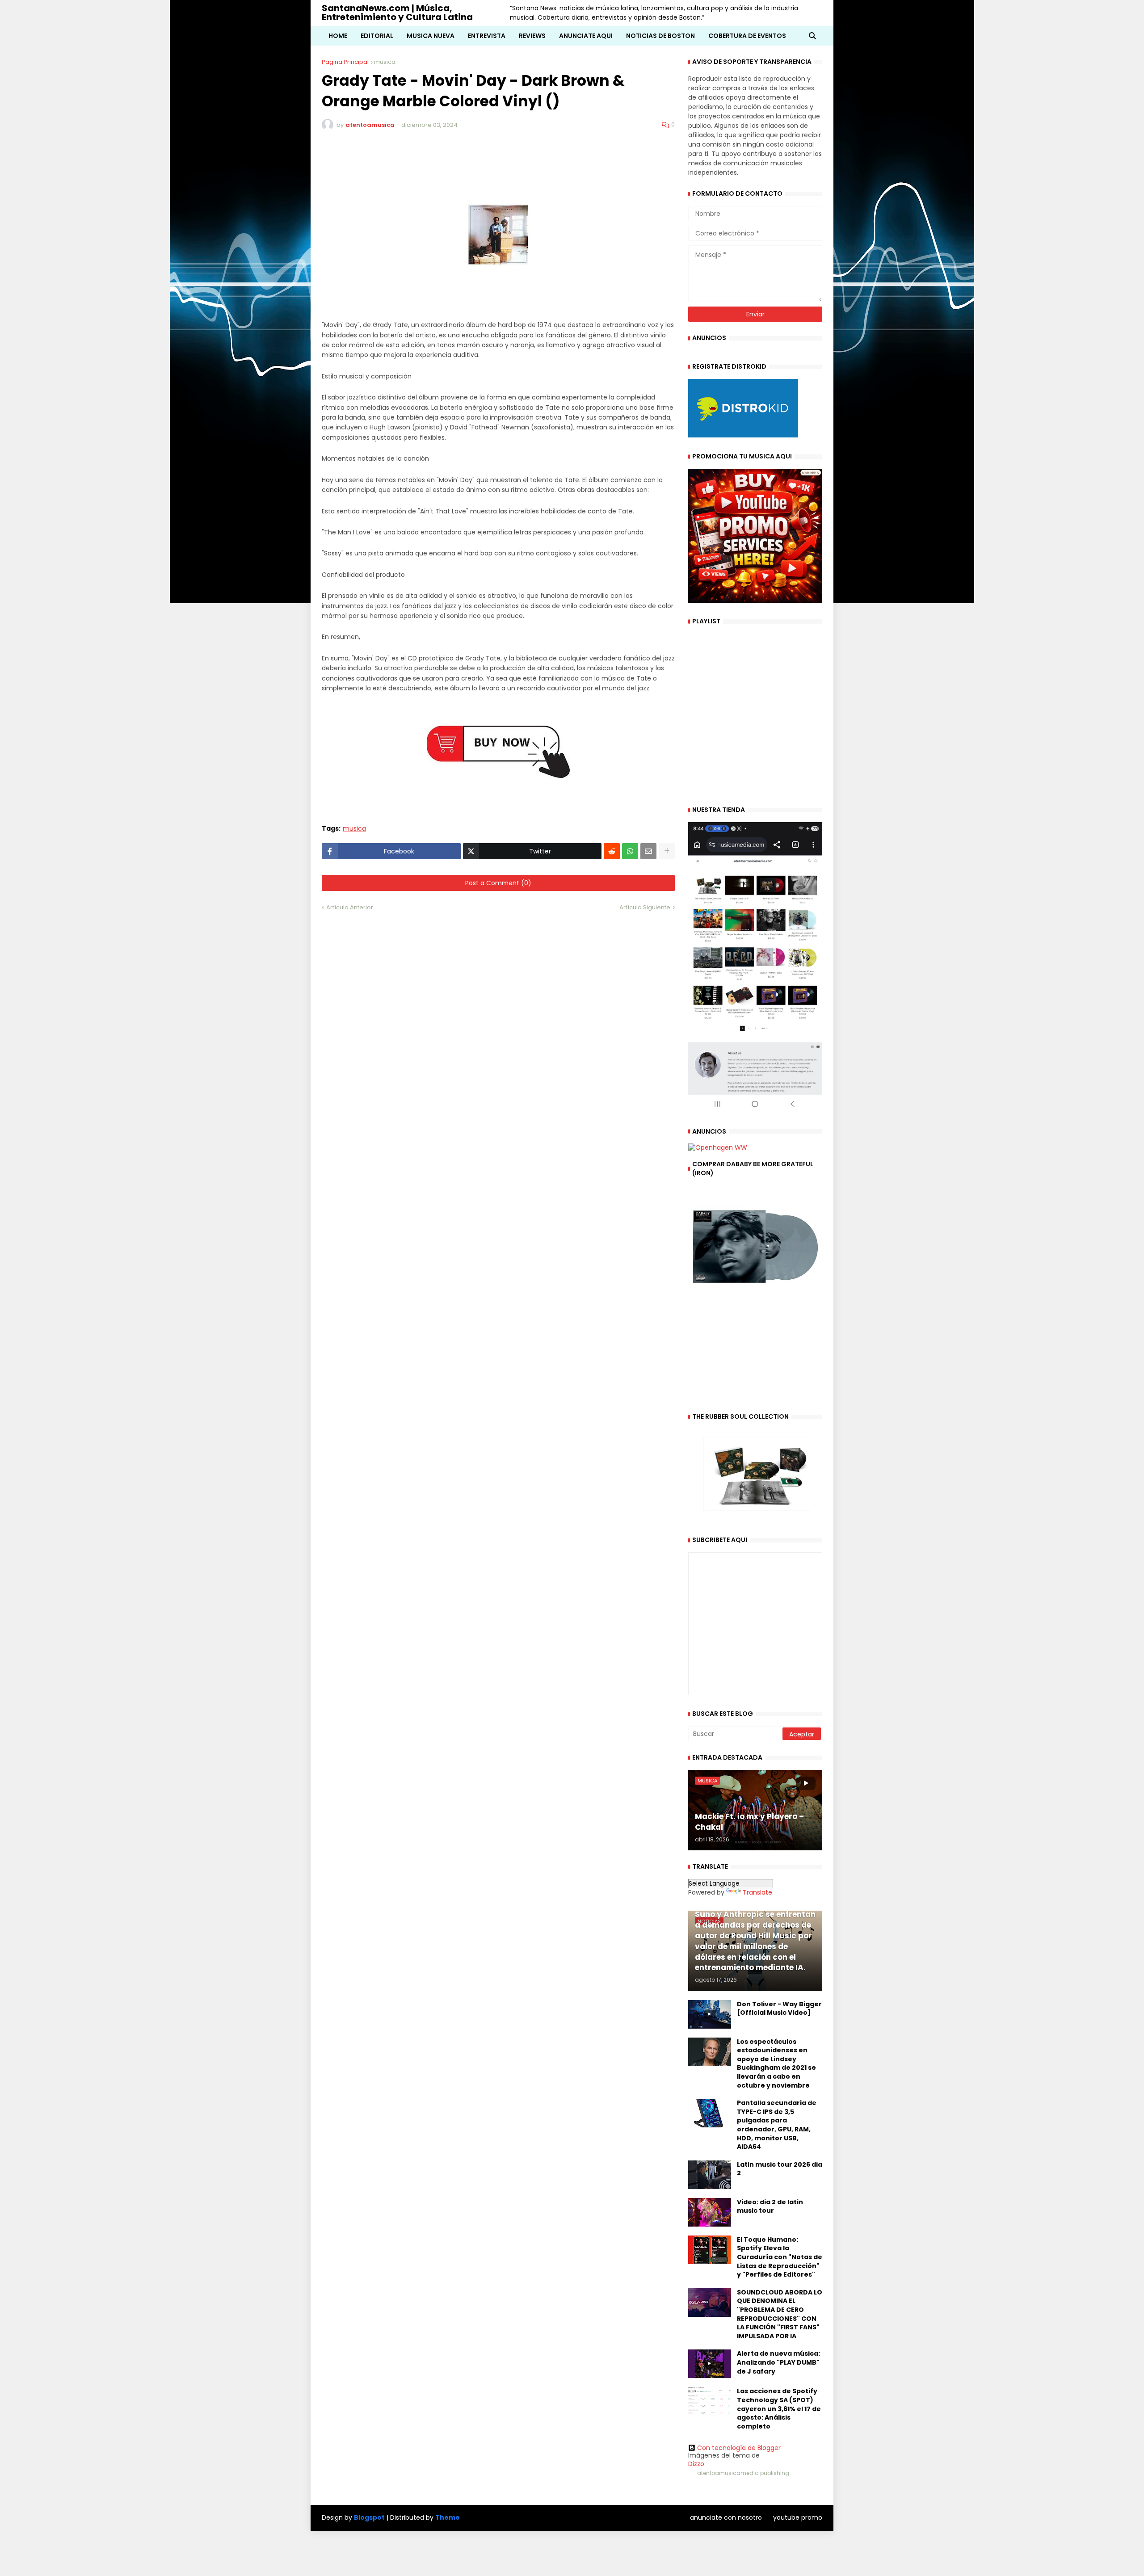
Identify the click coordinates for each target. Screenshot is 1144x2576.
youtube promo (798, 2517)
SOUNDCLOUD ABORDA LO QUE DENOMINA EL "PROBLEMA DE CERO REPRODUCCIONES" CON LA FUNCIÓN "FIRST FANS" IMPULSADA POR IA (780, 2314)
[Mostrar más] (667, 851)
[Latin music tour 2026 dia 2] (710, 2175)
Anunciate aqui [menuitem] (586, 36)
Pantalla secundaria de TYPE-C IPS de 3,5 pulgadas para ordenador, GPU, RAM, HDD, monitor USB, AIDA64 (777, 2125)
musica (385, 62)
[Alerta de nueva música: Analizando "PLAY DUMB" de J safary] (710, 2364)
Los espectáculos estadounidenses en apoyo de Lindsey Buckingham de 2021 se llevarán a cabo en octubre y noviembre (776, 2064)
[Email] (648, 851)
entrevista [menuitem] (487, 36)
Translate (757, 1892)
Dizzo (696, 2464)
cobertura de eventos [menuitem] (747, 36)
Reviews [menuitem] (532, 36)
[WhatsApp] (630, 851)
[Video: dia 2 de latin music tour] (710, 2212)
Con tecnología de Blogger (739, 2448)
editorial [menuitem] (377, 36)
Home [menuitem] (338, 36)
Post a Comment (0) (498, 883)
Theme (448, 2517)
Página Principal (345, 62)
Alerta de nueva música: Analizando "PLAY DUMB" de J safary (778, 2362)
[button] (812, 36)
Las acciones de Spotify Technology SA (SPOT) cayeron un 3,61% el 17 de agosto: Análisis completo (779, 2409)
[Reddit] (612, 851)
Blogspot (369, 2518)
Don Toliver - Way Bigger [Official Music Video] (779, 2009)
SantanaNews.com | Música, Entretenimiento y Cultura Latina (397, 13)
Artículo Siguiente (645, 907)
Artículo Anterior (350, 907)
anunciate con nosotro (726, 2517)
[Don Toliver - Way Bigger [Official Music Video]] (710, 2014)
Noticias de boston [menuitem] (660, 36)
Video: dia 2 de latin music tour (770, 2207)
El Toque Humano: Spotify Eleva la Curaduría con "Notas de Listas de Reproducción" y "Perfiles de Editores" (780, 2257)
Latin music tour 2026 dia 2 (780, 2169)
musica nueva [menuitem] (431, 36)
